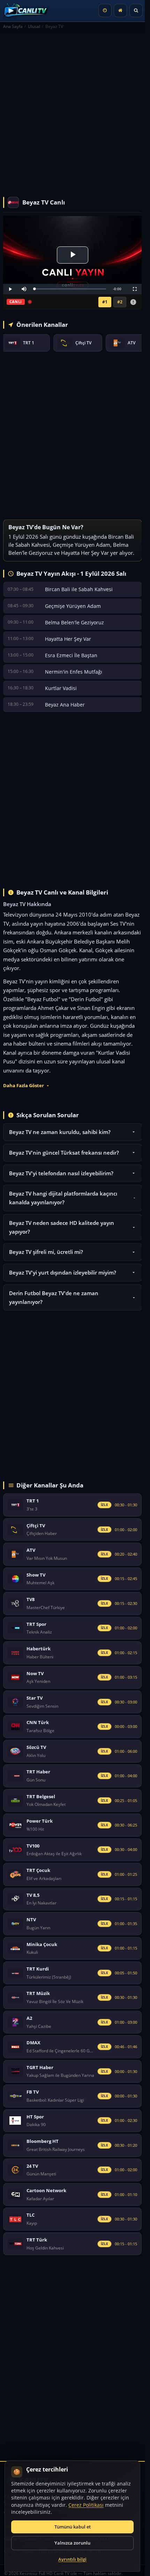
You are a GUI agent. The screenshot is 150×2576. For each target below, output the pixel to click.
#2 (120, 302)
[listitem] (25, 343)
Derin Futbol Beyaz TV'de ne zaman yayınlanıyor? (54, 1297)
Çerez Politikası (86, 2505)
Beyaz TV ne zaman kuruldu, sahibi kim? (60, 1132)
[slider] (70, 289)
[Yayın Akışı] (105, 10)
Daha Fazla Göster (24, 1086)
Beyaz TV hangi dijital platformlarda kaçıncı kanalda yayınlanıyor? (63, 1198)
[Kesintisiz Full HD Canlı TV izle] (28, 10)
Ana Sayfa (13, 26)
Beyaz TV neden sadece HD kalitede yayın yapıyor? (62, 1227)
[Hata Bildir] (133, 302)
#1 (105, 302)
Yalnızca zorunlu (72, 2543)
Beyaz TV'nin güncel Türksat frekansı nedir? (64, 1153)
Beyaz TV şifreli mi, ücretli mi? (46, 1252)
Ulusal (34, 26)
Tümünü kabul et (73, 2527)
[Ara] (136, 10)
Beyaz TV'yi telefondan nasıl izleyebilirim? (61, 1173)
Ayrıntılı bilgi (72, 2559)
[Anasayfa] (120, 10)
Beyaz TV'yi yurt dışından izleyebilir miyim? (63, 1272)
